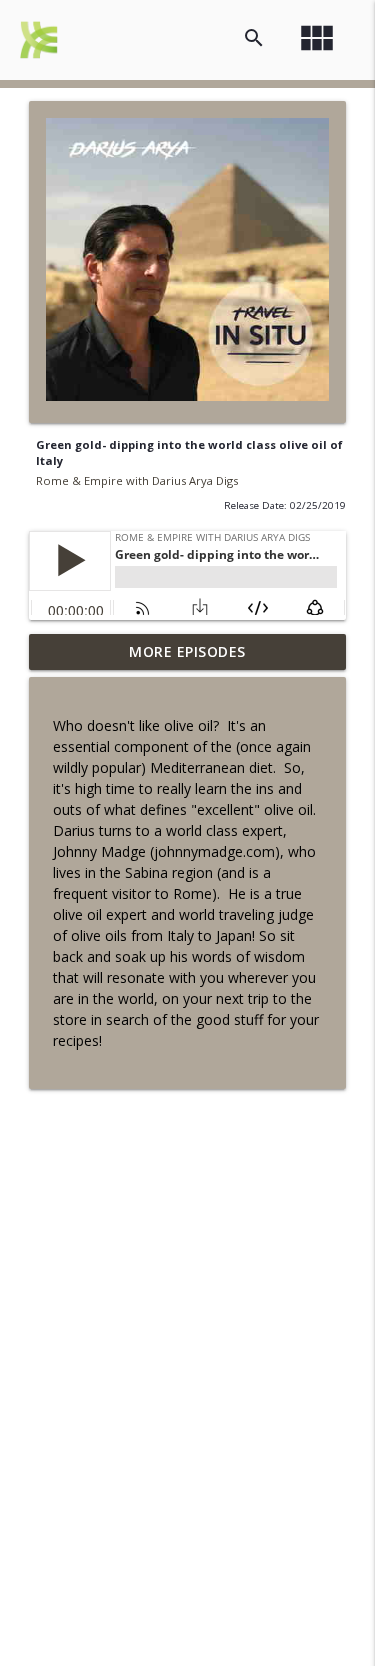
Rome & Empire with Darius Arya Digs (137, 480)
